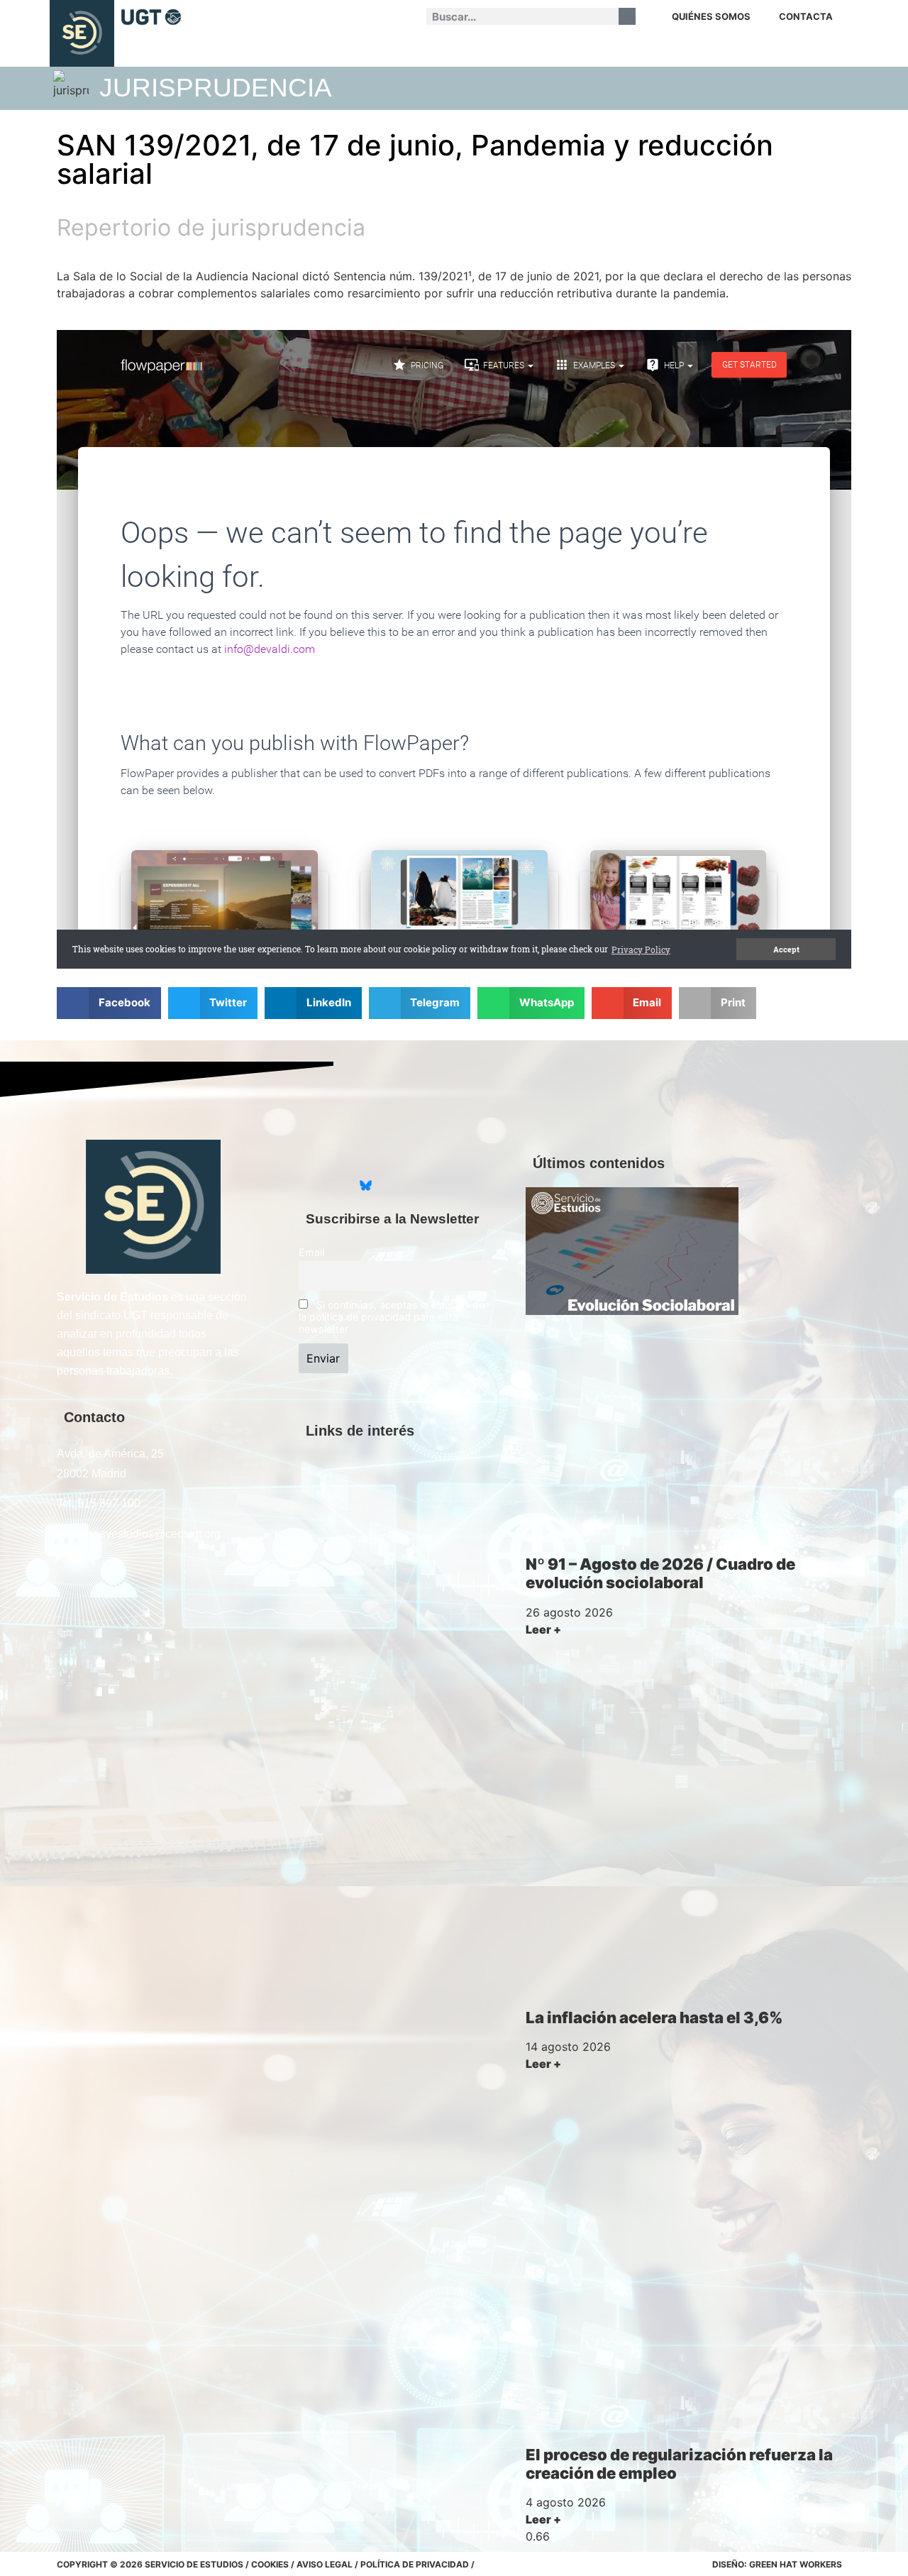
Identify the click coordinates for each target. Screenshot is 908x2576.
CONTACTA (806, 16)
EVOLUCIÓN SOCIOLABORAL (555, 50)
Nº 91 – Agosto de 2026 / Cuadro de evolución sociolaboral (660, 1573)
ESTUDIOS (346, 50)
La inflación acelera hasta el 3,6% (654, 2018)
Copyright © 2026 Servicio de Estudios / (154, 2564)
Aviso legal (325, 2564)
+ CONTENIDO (799, 50)
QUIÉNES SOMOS (711, 16)
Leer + (543, 1629)
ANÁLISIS (289, 50)
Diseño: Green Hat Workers (777, 2564)
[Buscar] (627, 16)
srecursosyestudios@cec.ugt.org (139, 1534)
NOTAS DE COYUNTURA (701, 50)
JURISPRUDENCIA (423, 50)
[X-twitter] (310, 1186)
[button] (109, 1003)
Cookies (270, 2564)
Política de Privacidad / (417, 2564)
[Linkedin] (237, 16)
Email (311, 1252)
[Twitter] (216, 16)
